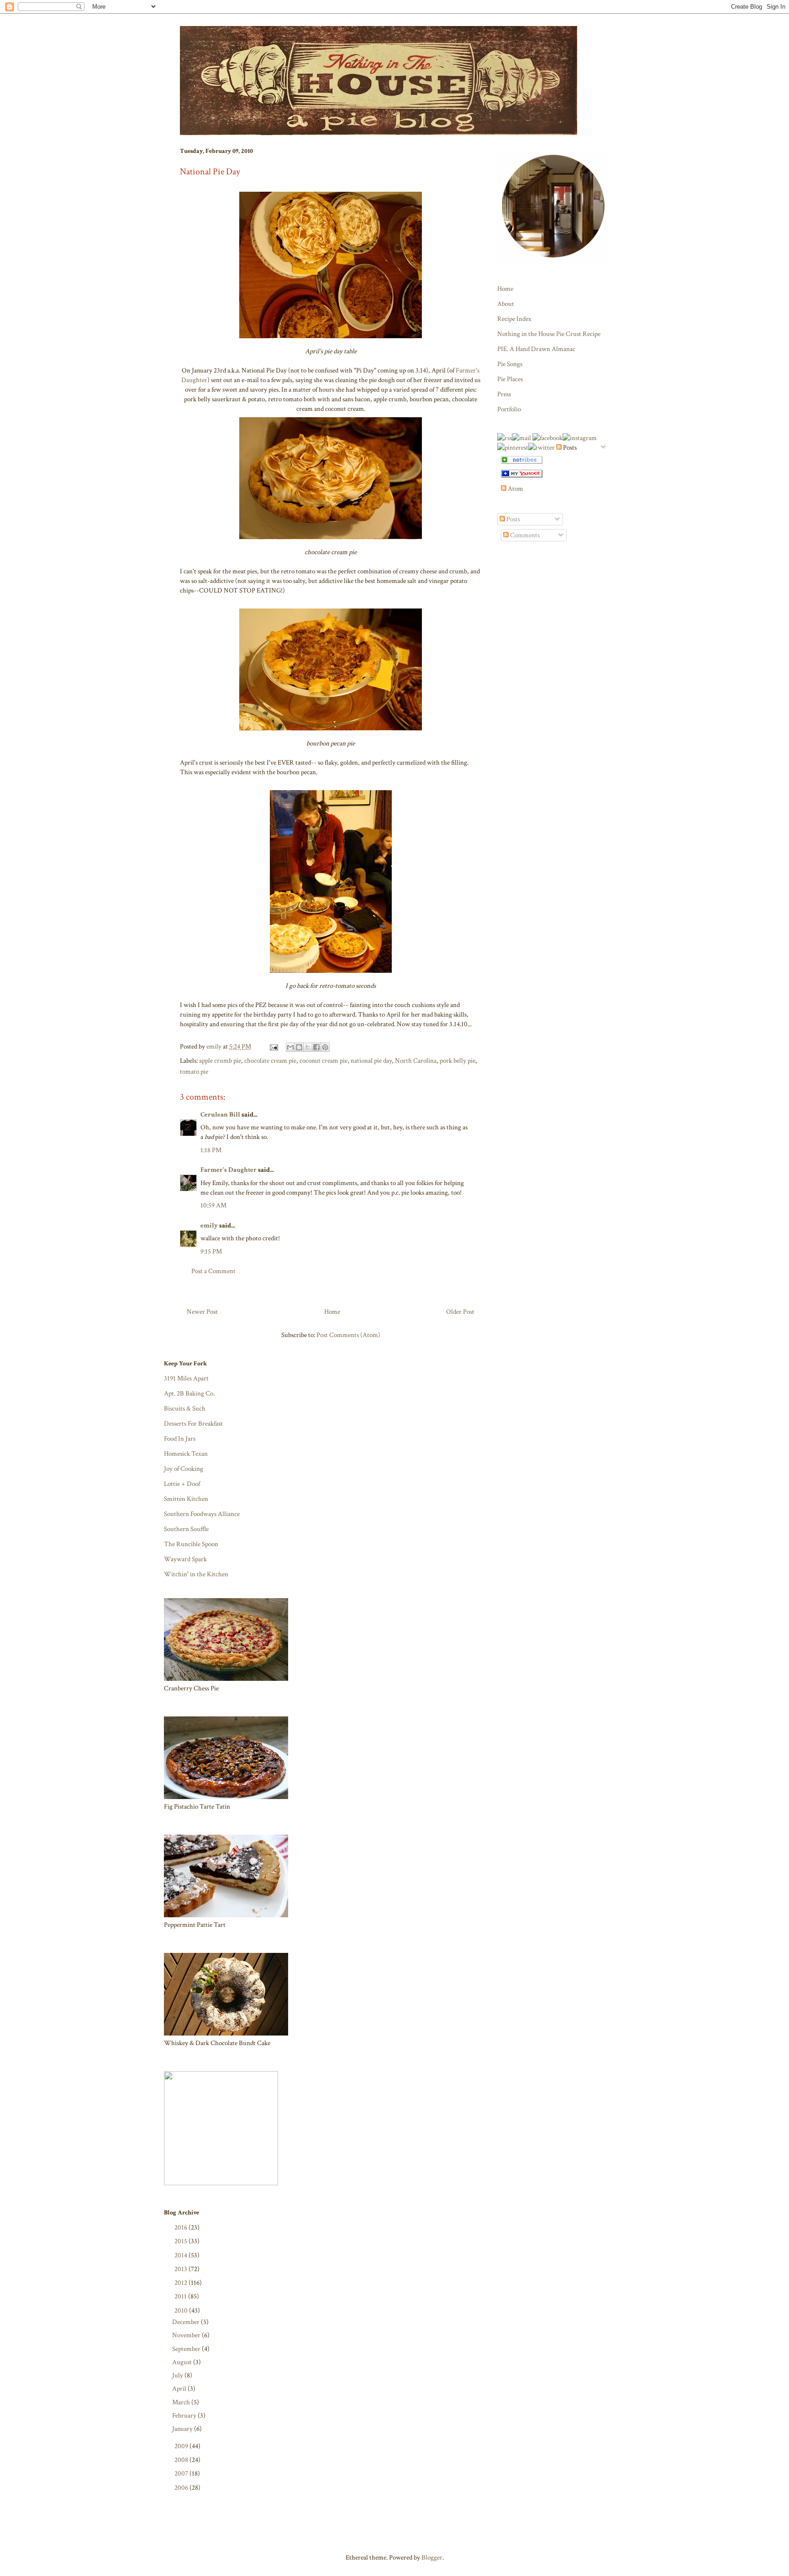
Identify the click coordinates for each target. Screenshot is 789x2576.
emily (209, 1225)
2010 (182, 2311)
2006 (182, 2488)
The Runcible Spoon (191, 1544)
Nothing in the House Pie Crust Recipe (549, 334)
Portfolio (509, 409)
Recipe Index (514, 319)
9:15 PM (211, 1251)
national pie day (371, 1061)
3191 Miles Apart (186, 1378)
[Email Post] (273, 1047)
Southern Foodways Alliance (202, 1514)
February (185, 2416)
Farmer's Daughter (229, 1170)
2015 (181, 2241)
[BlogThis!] (299, 1047)
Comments (524, 535)
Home (332, 1312)
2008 (182, 2460)
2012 (181, 2283)
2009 (182, 2446)
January (183, 2429)
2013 (181, 2269)
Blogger (432, 2558)
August (183, 2362)
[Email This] (290, 1047)
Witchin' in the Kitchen (196, 1574)
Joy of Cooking (184, 1469)
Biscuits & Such (185, 1409)
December (187, 2322)
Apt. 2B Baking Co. (189, 1393)
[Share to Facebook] (316, 1047)
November (187, 2335)
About (506, 304)
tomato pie (194, 1072)
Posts (513, 519)
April (180, 2389)
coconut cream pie (323, 1061)
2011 (181, 2296)
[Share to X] (308, 1047)
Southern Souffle (186, 1529)
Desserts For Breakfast (193, 1424)
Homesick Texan (186, 1454)
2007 (182, 2474)
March (182, 2402)
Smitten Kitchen (186, 1499)
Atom (515, 489)
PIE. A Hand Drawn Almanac (536, 349)
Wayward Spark (185, 1559)
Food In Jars (180, 1439)
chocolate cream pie (270, 1061)
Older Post (460, 1312)
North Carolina (416, 1061)
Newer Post (202, 1312)
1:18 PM (211, 1150)
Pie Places (510, 379)
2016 (181, 2227)
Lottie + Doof (182, 1484)
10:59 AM (213, 1205)
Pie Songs (510, 364)
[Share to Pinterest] (325, 1047)
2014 (181, 2255)
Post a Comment (213, 1271)
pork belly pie (458, 1061)
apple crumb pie (220, 1061)
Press (504, 394)
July (178, 2375)
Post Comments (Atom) (348, 1335)
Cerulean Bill (220, 1115)
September (187, 2349)
